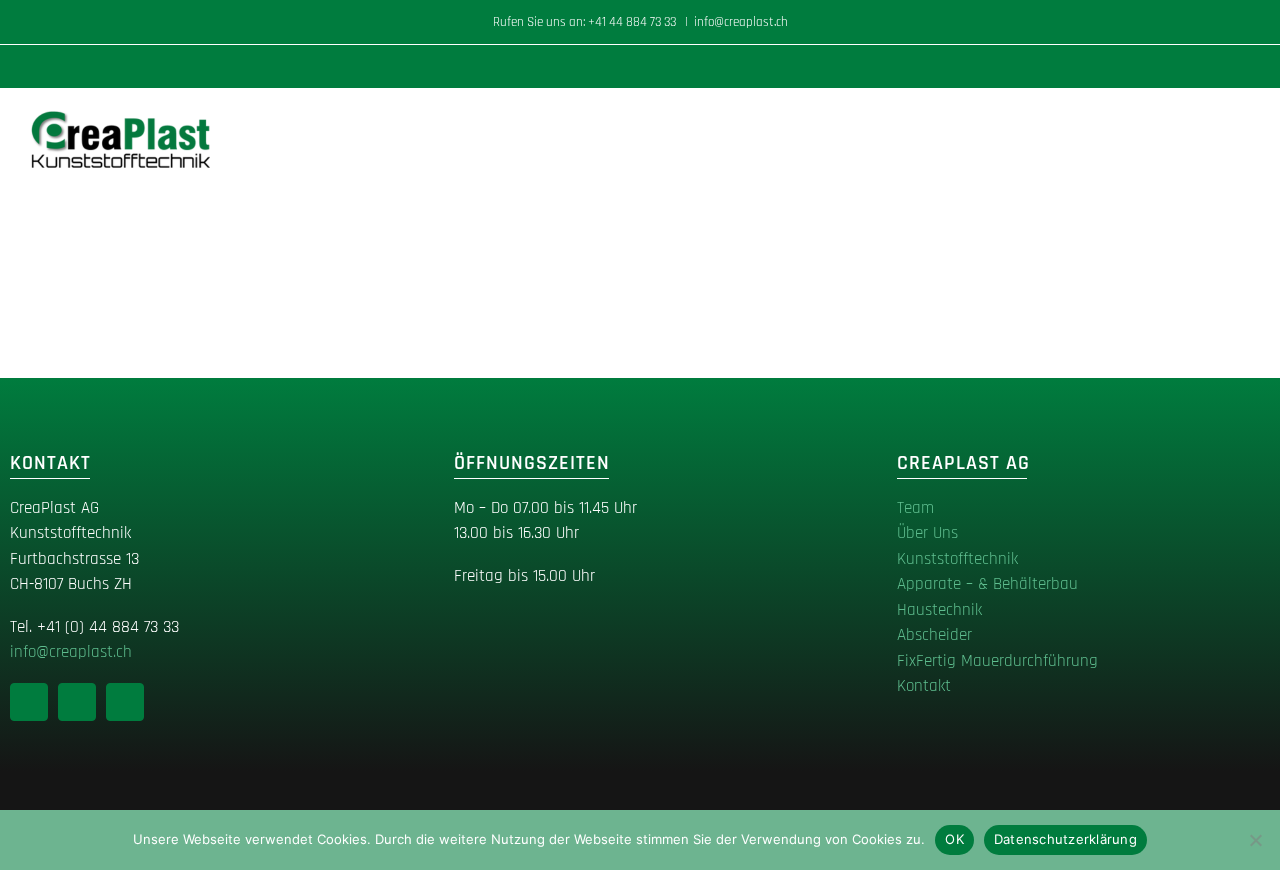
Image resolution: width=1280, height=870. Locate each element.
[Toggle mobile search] (1206, 119)
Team (915, 508)
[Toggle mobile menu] (1242, 119)
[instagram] (77, 702)
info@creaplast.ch (741, 22)
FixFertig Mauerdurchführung (997, 661)
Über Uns (927, 533)
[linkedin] (29, 702)
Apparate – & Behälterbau (987, 584)
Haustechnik (939, 610)
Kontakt (924, 686)
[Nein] (1255, 840)
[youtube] (125, 702)
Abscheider (934, 635)
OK (954, 839)
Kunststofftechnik (957, 559)
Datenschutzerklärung (1065, 839)
